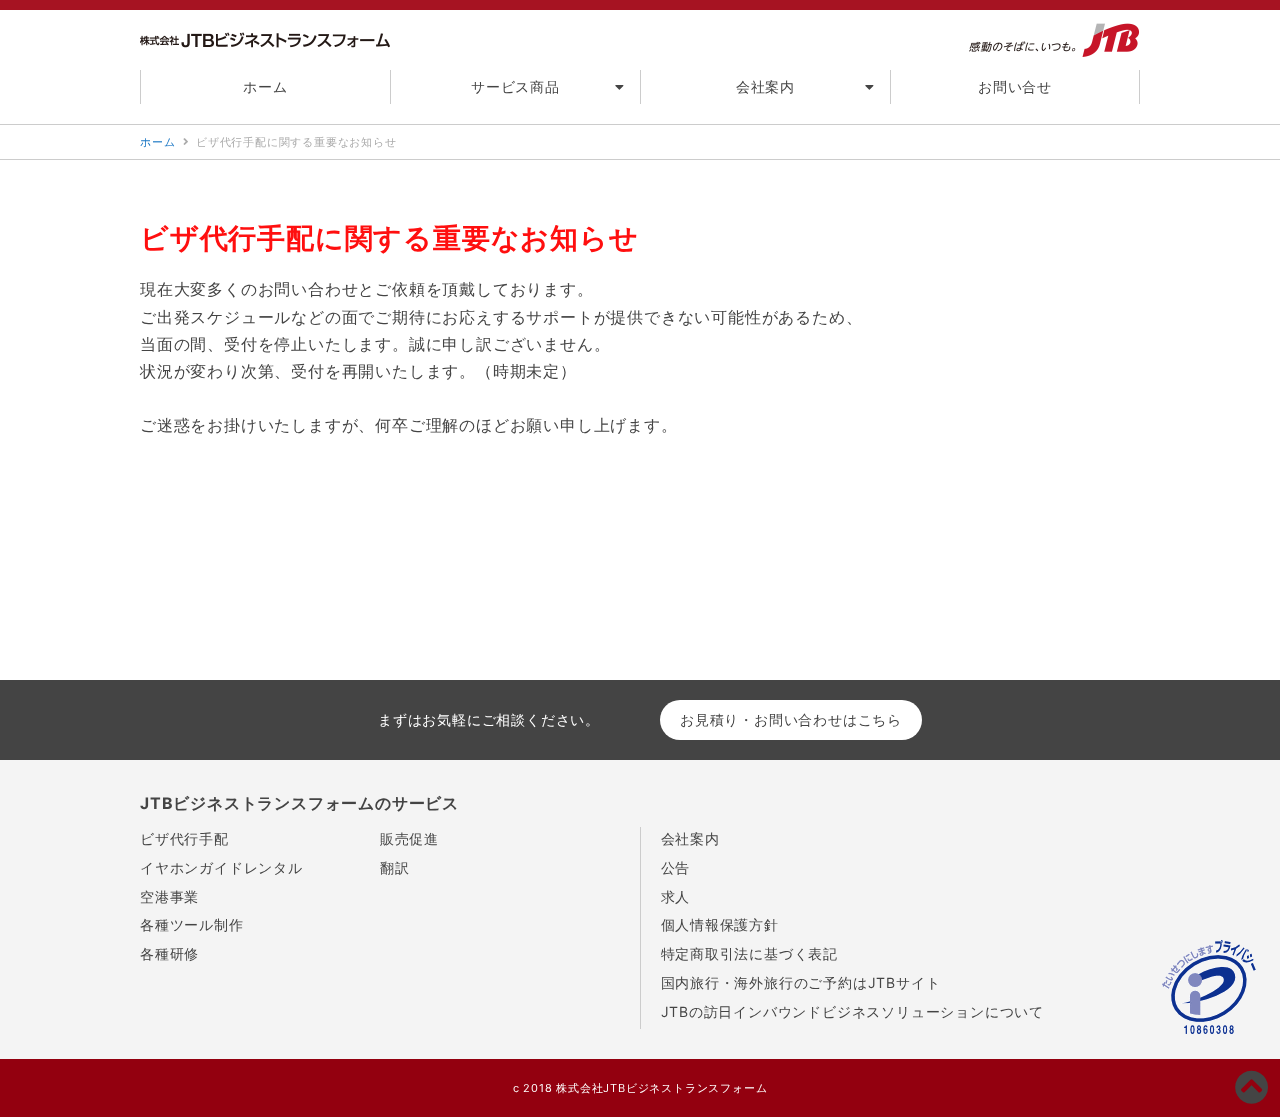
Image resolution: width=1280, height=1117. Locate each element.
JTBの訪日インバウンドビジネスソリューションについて (853, 1011)
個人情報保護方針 (720, 924)
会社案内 (765, 86)
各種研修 (169, 953)
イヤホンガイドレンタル (221, 867)
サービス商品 (515, 86)
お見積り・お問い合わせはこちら (791, 719)
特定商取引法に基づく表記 (750, 953)
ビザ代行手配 (184, 838)
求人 (676, 896)
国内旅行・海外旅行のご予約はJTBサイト (801, 982)
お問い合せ (1015, 86)
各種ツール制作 (192, 924)
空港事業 (169, 896)
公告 (676, 867)
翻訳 (395, 867)
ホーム (265, 86)
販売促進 (409, 838)
